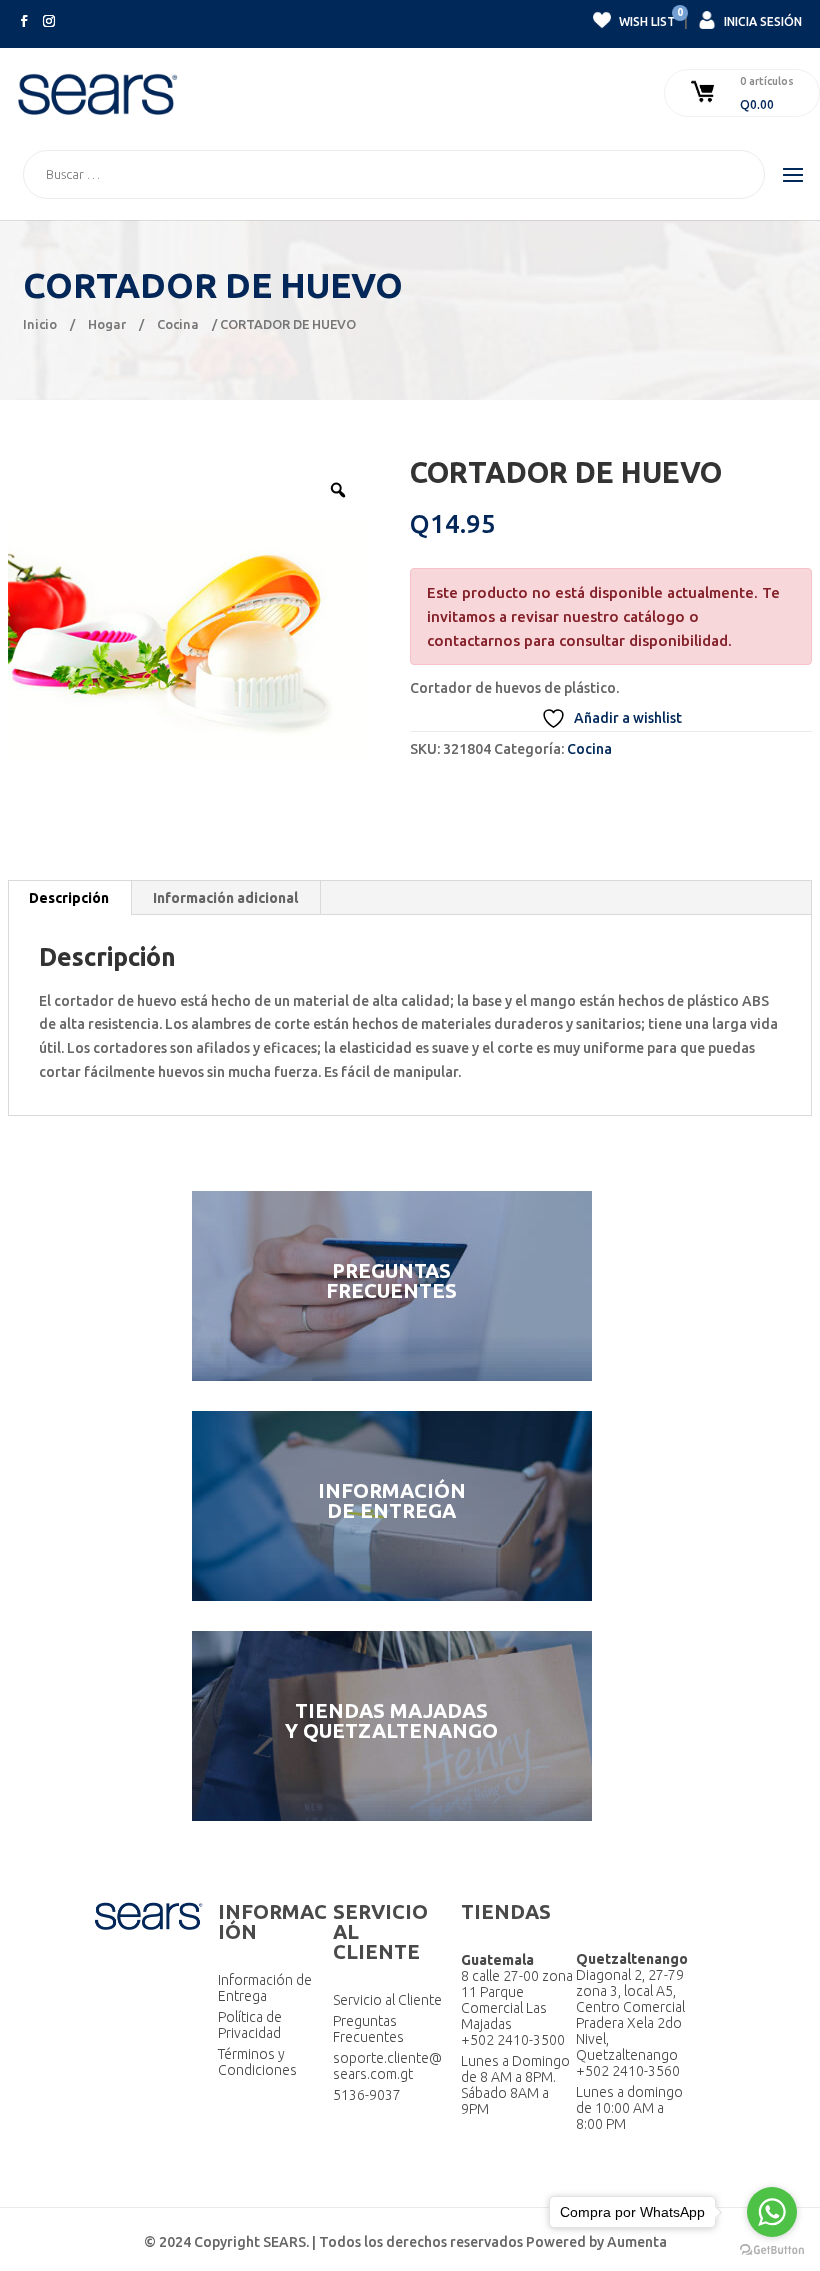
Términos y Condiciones (257, 2062)
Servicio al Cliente (387, 2000)
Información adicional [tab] (225, 898)
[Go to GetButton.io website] (772, 2250)
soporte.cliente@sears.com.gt (387, 2066)
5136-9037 (367, 2095)
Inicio (40, 324)
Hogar (107, 324)
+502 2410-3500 (513, 2040)
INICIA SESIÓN (761, 21)
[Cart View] (705, 93)
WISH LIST (646, 19)
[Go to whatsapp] (772, 2212)
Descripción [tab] (69, 898)
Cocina (178, 324)
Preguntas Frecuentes (368, 2029)
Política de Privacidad (250, 2025)
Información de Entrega (265, 1988)
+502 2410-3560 (628, 2071)
